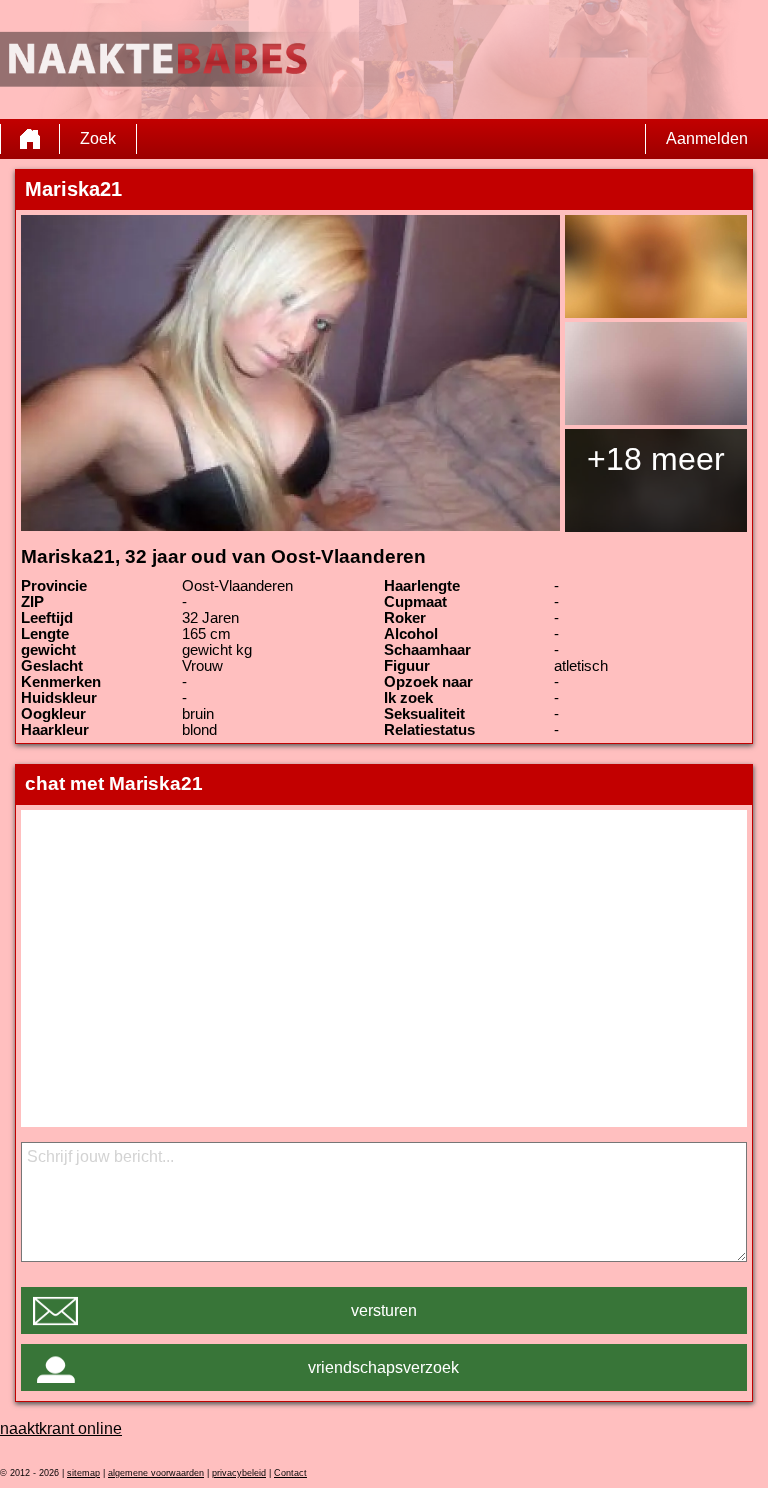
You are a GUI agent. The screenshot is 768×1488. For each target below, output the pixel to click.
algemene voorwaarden (156, 1473)
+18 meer (656, 459)
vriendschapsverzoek (383, 1367)
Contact (290, 1473)
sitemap (83, 1473)
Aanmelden (707, 138)
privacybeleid (239, 1473)
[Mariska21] (290, 373)
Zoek (98, 138)
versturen (384, 1310)
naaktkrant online (61, 1428)
